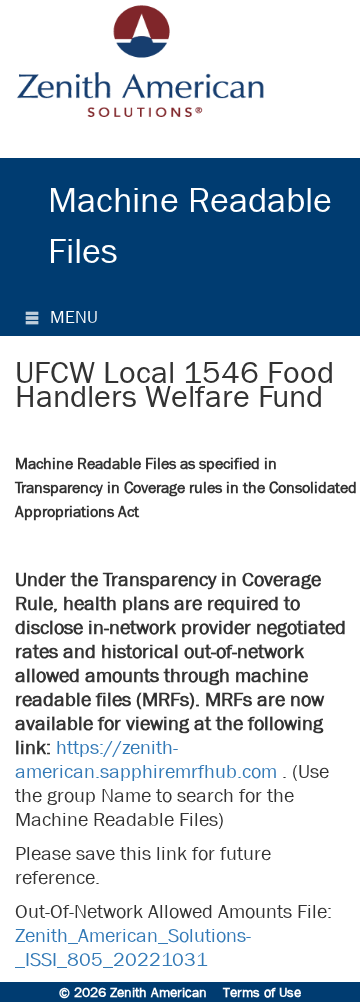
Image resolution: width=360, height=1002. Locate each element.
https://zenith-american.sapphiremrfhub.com (146, 759)
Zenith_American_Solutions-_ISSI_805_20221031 (133, 947)
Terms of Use (262, 992)
